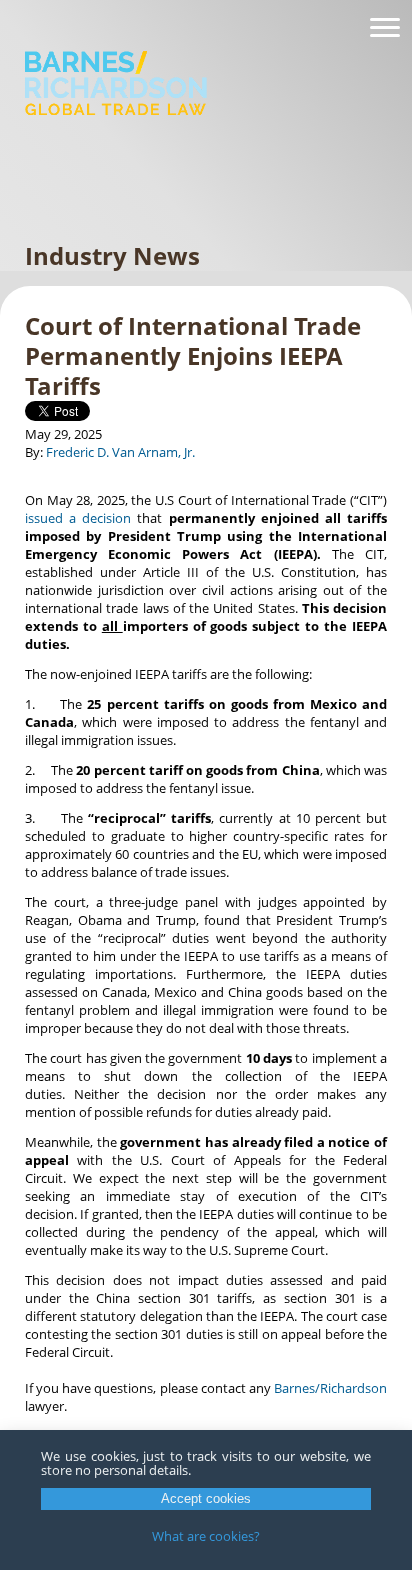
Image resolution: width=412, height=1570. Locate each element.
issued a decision (78, 518)
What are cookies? (206, 1536)
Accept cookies (206, 1498)
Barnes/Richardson (330, 1388)
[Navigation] (385, 28)
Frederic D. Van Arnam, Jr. (120, 452)
